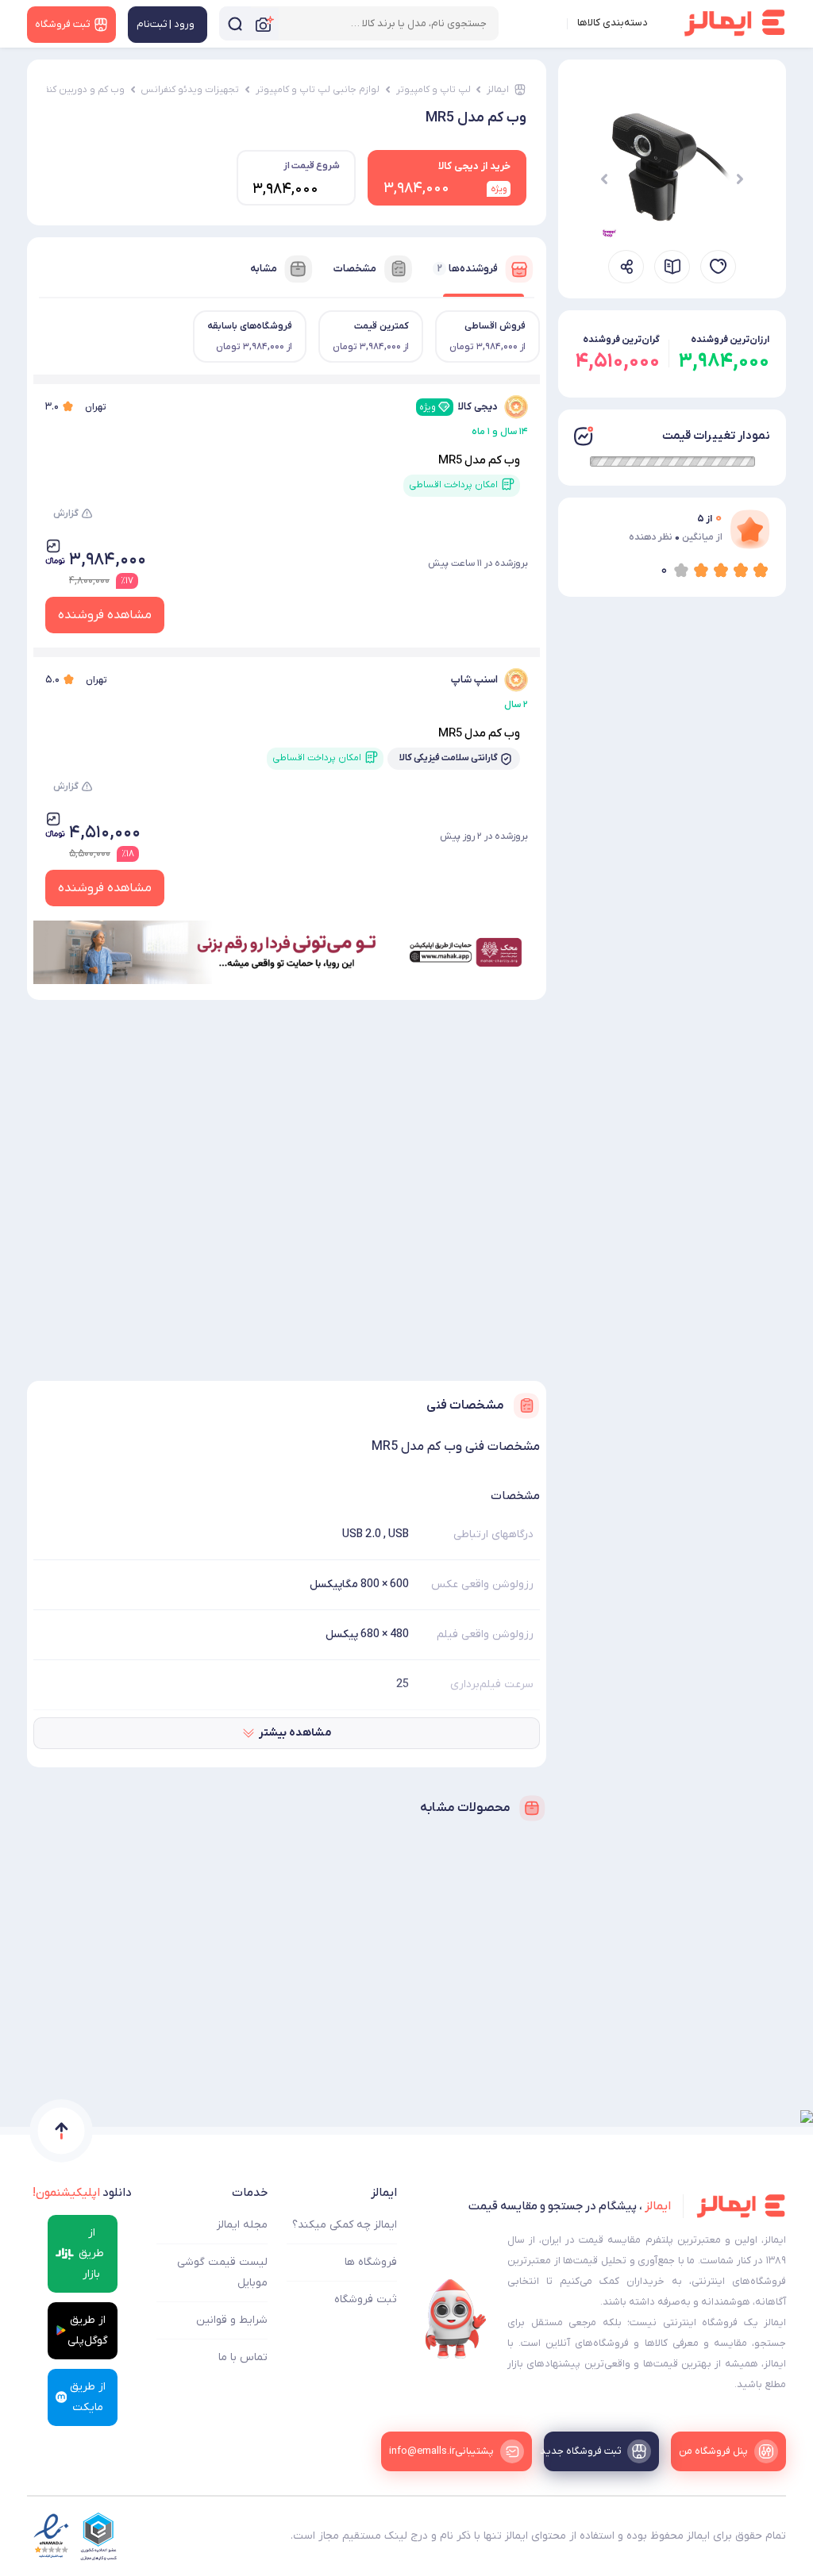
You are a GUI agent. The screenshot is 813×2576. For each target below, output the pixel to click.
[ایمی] (456, 2319)
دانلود (82, 2193)
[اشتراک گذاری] (626, 267)
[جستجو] (235, 23)
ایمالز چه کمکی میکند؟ (345, 2225)
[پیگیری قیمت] (718, 267)
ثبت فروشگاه (366, 2299)
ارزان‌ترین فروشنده (730, 340)
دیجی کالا (459, 407)
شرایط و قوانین (232, 2320)
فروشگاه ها (371, 2262)
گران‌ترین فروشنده (621, 340)
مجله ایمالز (242, 2225)
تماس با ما (243, 2357)
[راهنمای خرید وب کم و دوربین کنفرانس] (672, 267)
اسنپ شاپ (474, 680)
